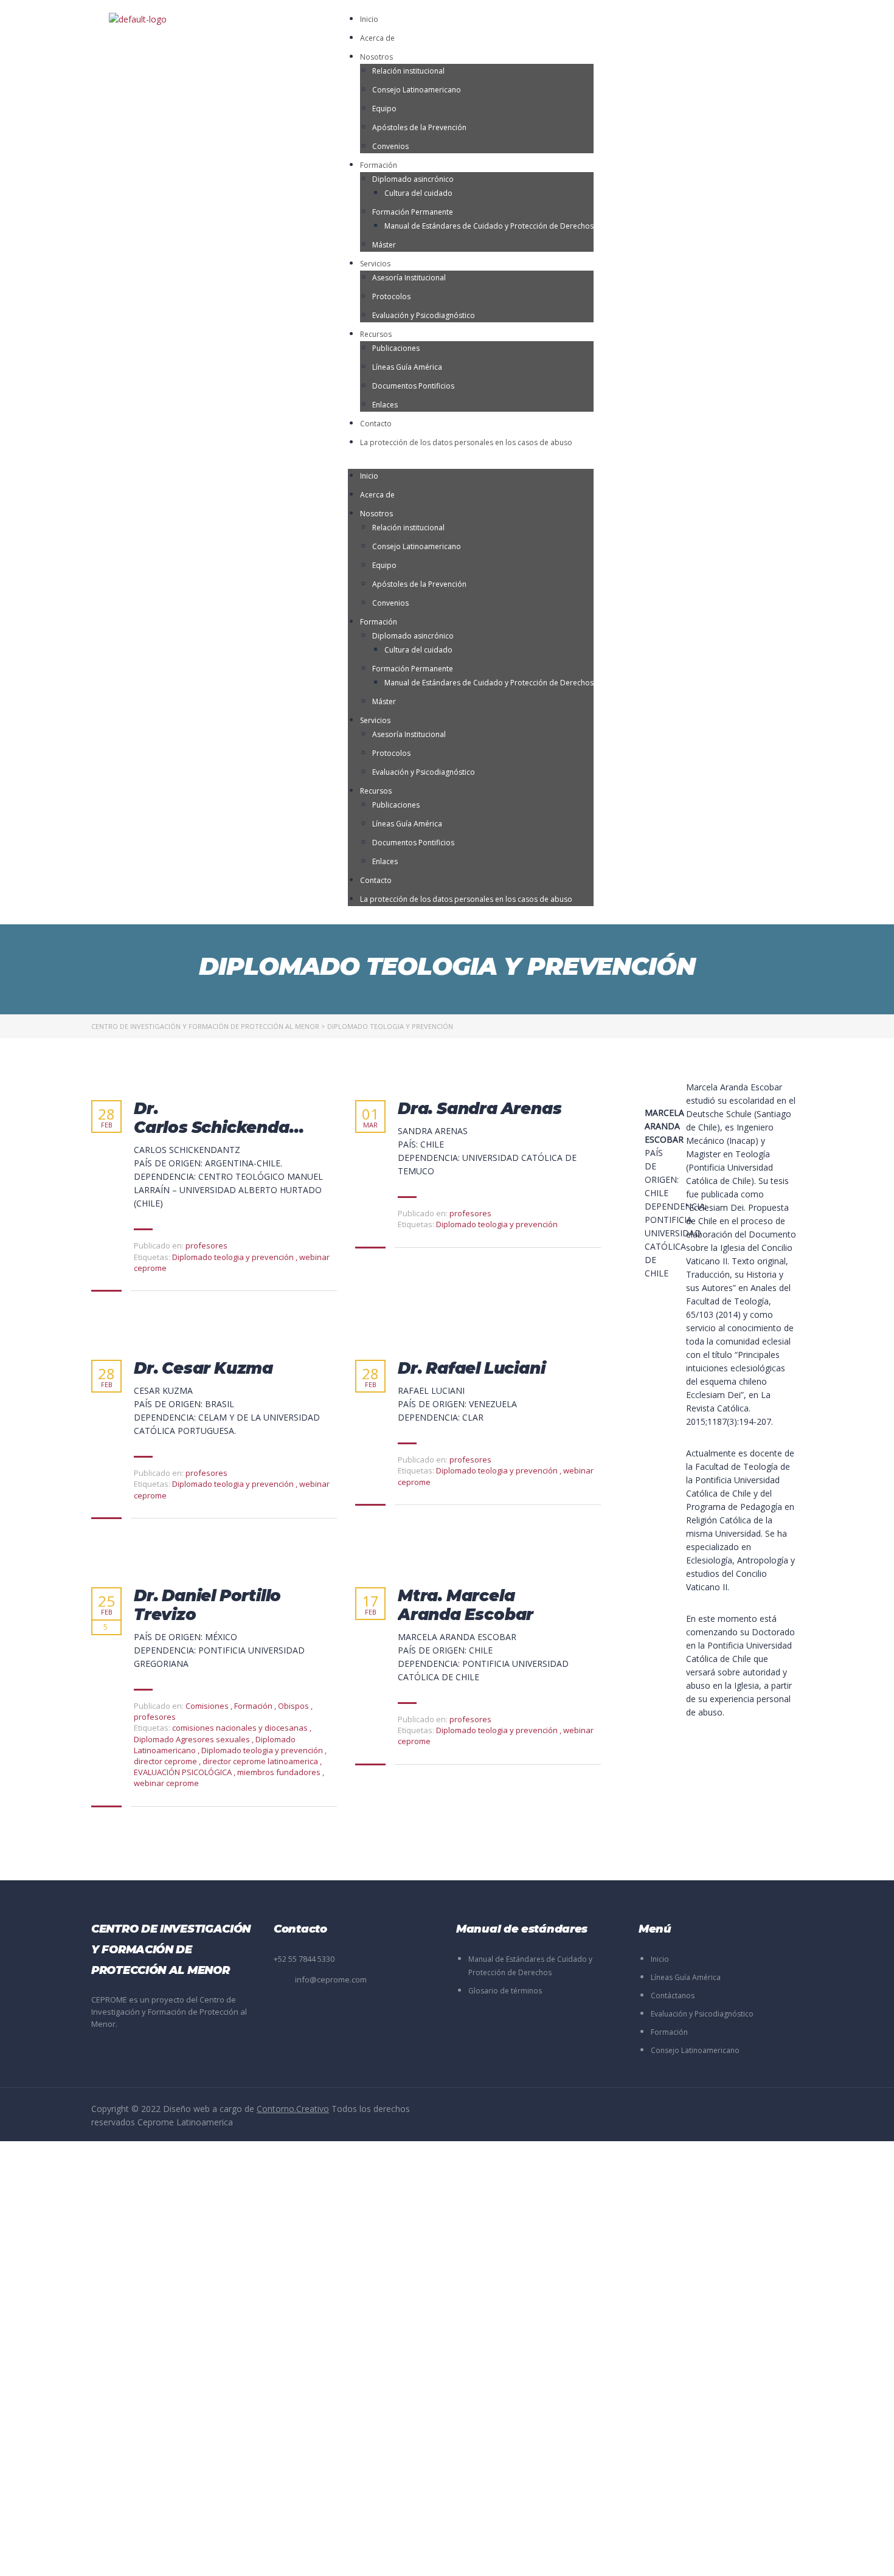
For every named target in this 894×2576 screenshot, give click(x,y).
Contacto (376, 424)
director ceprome (166, 1761)
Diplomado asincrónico (413, 179)
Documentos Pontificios (413, 386)
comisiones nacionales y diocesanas (241, 1728)
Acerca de (377, 38)
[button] (471, 462)
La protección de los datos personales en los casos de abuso (466, 442)
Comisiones (207, 1706)
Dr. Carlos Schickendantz (225, 1118)
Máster (384, 245)
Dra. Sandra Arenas (480, 1109)
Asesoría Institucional (409, 278)
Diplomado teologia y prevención (234, 1257)
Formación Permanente (413, 212)
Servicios (375, 264)
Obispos (293, 1706)
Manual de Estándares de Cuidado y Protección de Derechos (489, 226)
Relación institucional (408, 71)
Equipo (384, 109)
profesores (206, 1245)
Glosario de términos (505, 1991)
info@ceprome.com (331, 1979)
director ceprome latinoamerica (261, 1761)
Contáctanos (673, 1996)
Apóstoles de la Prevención (419, 127)
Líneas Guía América (407, 367)
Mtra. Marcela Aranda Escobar (466, 1605)
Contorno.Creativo (293, 2109)
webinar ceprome (166, 1783)
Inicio (369, 19)
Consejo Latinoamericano (417, 90)
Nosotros (376, 57)
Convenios (390, 146)
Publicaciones (396, 348)
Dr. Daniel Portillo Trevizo (207, 1605)
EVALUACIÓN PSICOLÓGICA (184, 1772)
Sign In (101, 2556)
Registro (70, 2556)
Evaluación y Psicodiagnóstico (424, 315)
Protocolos (391, 296)
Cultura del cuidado (418, 193)
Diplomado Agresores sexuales (193, 1739)
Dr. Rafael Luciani (471, 1369)
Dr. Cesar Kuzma (203, 1369)
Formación (379, 165)
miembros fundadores (280, 1772)
